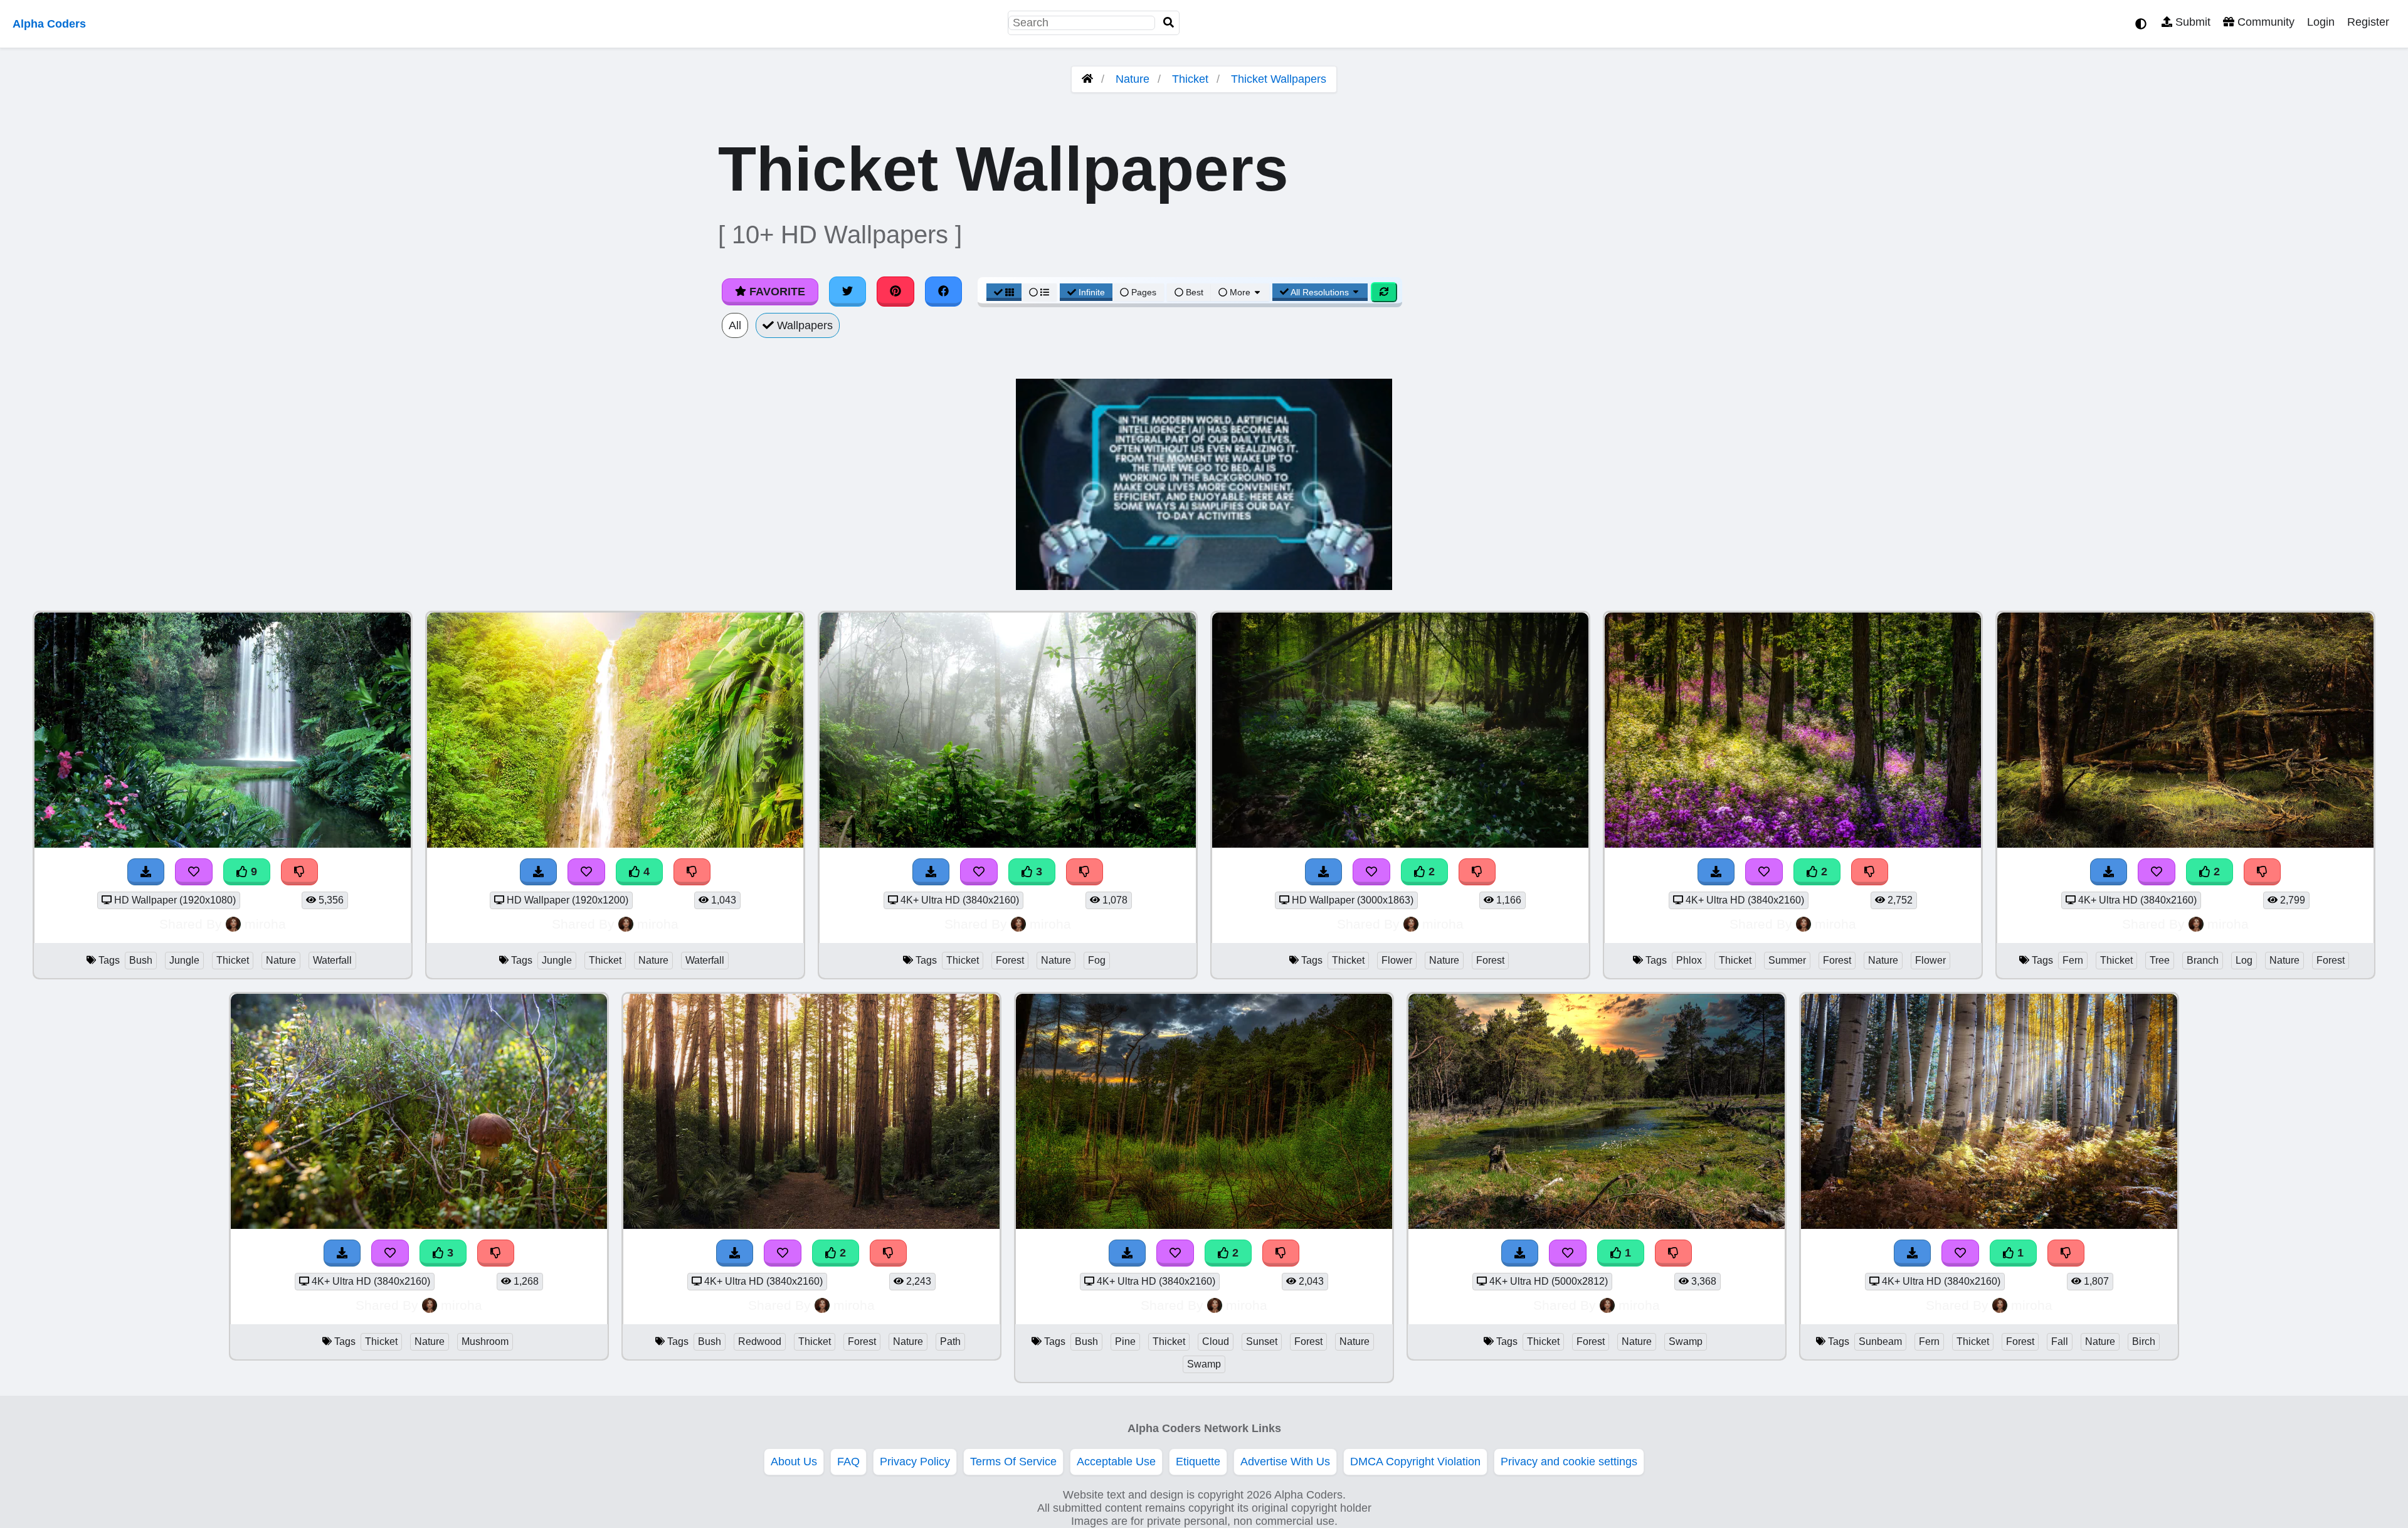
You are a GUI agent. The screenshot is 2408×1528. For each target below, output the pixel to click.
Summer (1787, 960)
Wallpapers (803, 325)
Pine (1125, 1341)
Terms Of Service (1013, 1462)
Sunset (1262, 1341)
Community (2264, 22)
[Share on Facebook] (944, 292)
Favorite (776, 292)
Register (2368, 22)
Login (2321, 22)
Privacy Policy (915, 1462)
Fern (2073, 960)
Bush (141, 960)
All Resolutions (1320, 292)
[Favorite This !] (1371, 872)
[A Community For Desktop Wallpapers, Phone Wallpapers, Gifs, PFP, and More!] (1087, 79)
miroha (265, 924)
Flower (1397, 960)
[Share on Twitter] (848, 292)
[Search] (1169, 23)
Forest (1010, 960)
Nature (1133, 79)
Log (2244, 960)
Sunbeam (1880, 1341)
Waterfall (332, 960)
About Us (794, 1462)
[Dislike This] (1477, 872)
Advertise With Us (1285, 1462)
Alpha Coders (49, 24)
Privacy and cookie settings (1569, 1462)
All (735, 325)
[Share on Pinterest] (895, 292)
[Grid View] (1004, 292)
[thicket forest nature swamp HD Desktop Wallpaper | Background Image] (1597, 1225)
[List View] (1039, 292)
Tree (2160, 960)
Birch (2144, 1341)
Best (1193, 292)
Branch (2203, 960)
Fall (2060, 1341)
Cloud (1216, 1341)
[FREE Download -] (1324, 872)
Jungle (184, 960)
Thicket (1190, 79)
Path (950, 1341)
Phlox (1689, 960)
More (1240, 292)
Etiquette (1198, 1462)
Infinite (1092, 292)
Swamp (1204, 1364)
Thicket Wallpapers (1279, 79)
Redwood (760, 1341)
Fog (1097, 960)
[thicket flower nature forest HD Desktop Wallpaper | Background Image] (1400, 844)
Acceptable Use (1116, 1462)
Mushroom (485, 1341)
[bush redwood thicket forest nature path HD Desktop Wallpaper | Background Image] (811, 1225)
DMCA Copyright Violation (1415, 1462)
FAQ (848, 1462)
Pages (1144, 292)
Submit (2191, 22)
